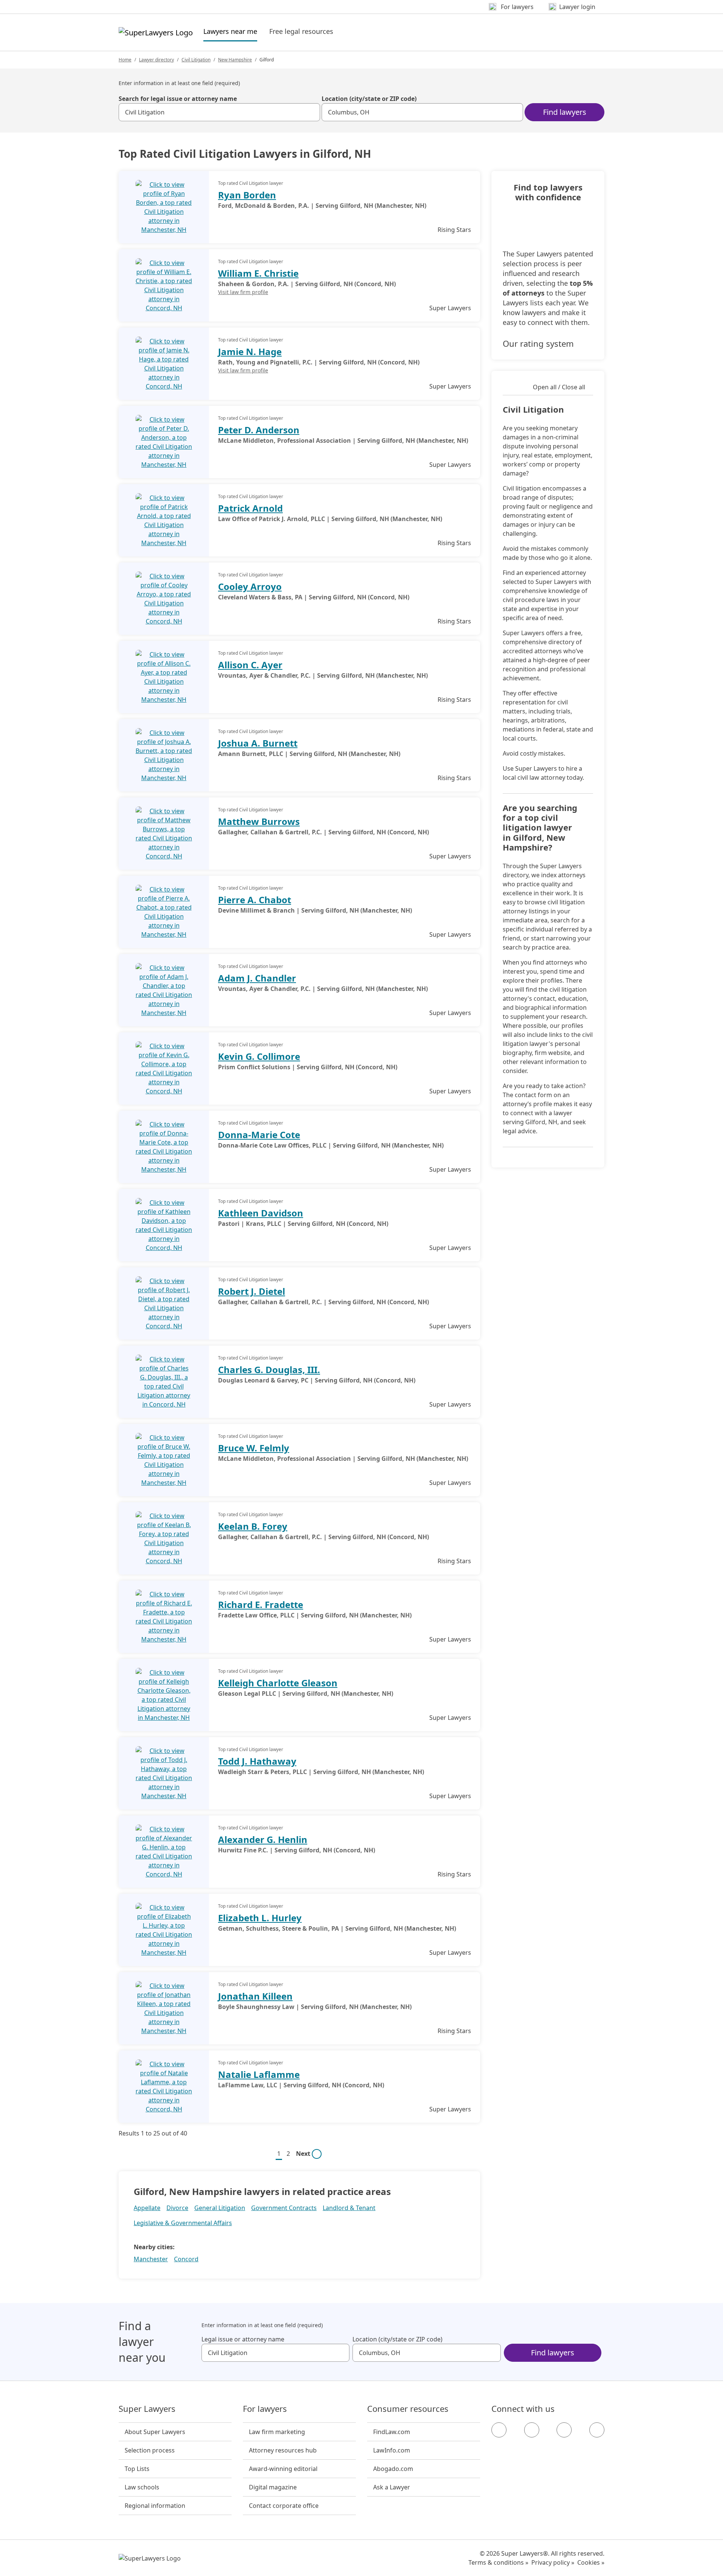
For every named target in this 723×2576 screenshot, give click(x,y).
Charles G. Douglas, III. (269, 1370)
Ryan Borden (247, 195)
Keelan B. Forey (253, 1526)
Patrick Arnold (250, 508)
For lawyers (265, 2409)
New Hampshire (235, 60)
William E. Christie (258, 273)
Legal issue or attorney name (243, 2339)
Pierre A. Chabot (255, 900)
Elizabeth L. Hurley (260, 1918)
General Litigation (220, 2208)
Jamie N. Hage (250, 351)
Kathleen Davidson (261, 1213)
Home (125, 60)
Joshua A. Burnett (258, 743)
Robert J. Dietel (252, 1291)
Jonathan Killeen (255, 1996)
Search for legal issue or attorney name (178, 99)
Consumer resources (408, 2409)
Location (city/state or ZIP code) (369, 99)
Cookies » (591, 2562)
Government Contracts (284, 2208)
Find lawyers (565, 112)
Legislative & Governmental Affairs (183, 2223)
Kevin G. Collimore (259, 1056)
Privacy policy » (553, 2562)
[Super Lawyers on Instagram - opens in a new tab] (532, 2430)
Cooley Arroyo (250, 586)
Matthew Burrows (259, 821)
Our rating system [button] (538, 343)
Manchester (151, 2259)
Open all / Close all (559, 387)
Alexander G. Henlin (263, 1839)
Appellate (147, 2208)
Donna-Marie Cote (259, 1135)
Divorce (177, 2208)
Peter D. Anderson (259, 430)
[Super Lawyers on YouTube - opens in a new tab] (564, 2430)
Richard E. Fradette (261, 1604)
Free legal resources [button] (301, 31)
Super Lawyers (147, 2409)
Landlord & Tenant (349, 2208)
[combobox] (219, 112)
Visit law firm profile (243, 292)
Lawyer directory (156, 60)
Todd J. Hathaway (257, 1761)
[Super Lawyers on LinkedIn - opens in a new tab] (597, 2430)
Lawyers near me (230, 31)
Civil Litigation (196, 60)
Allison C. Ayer (250, 665)
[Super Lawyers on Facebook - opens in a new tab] (499, 2430)
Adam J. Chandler (257, 978)
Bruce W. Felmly (254, 1448)
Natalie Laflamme (259, 2074)
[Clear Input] (311, 112)
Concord (186, 2259)
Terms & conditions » (498, 2562)
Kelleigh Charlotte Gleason (278, 1683)
